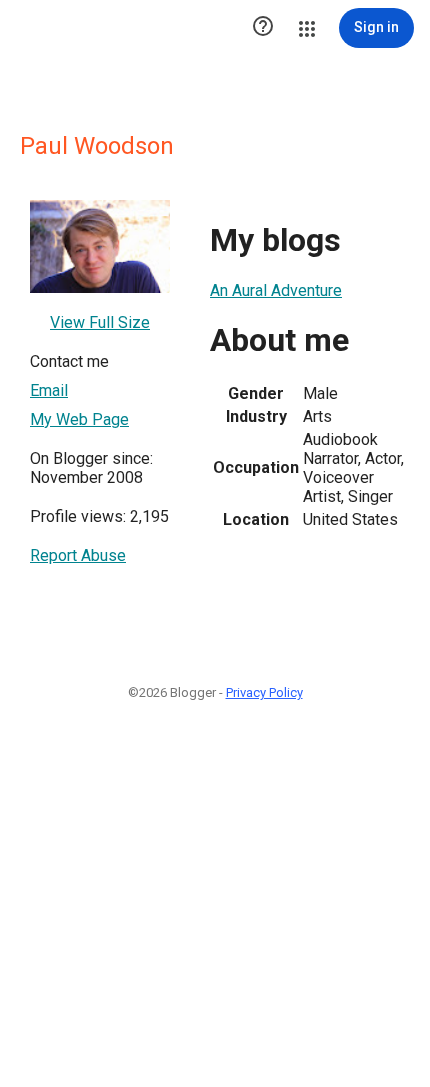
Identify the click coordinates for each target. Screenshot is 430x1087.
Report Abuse (78, 555)
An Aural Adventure (276, 290)
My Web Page (79, 419)
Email (49, 390)
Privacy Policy (264, 692)
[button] (263, 28)
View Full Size (100, 322)
